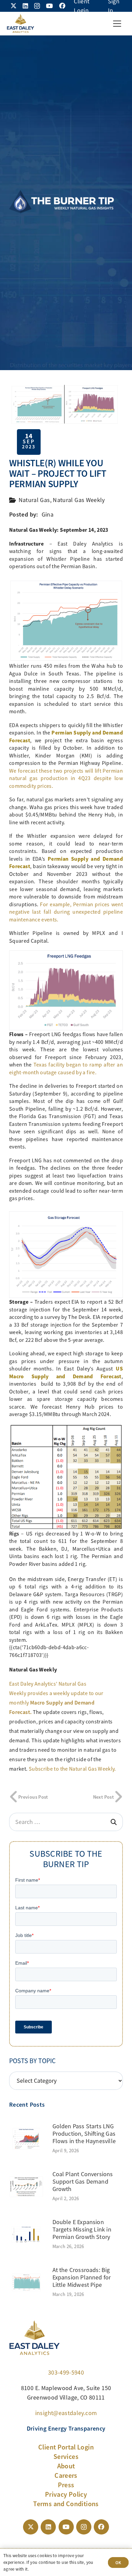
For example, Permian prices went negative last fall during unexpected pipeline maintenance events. (66, 912)
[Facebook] (62, 6)
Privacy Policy (66, 2494)
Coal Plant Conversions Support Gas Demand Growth (83, 2181)
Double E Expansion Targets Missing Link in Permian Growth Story (82, 2229)
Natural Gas (34, 500)
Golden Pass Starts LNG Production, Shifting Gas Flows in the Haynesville (84, 2134)
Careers (66, 2475)
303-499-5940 (66, 2373)
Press (66, 2485)
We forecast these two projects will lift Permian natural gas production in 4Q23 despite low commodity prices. (66, 779)
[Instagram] (37, 6)
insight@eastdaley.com (66, 2413)
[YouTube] (49, 6)
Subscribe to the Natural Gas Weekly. (72, 1769)
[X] (14, 6)
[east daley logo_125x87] (20, 24)
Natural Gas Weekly (79, 500)
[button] (117, 24)
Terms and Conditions (66, 2504)
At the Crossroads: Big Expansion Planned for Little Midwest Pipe (82, 2277)
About (66, 2466)
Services (66, 2457)
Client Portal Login (66, 2447)
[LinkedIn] (25, 6)
